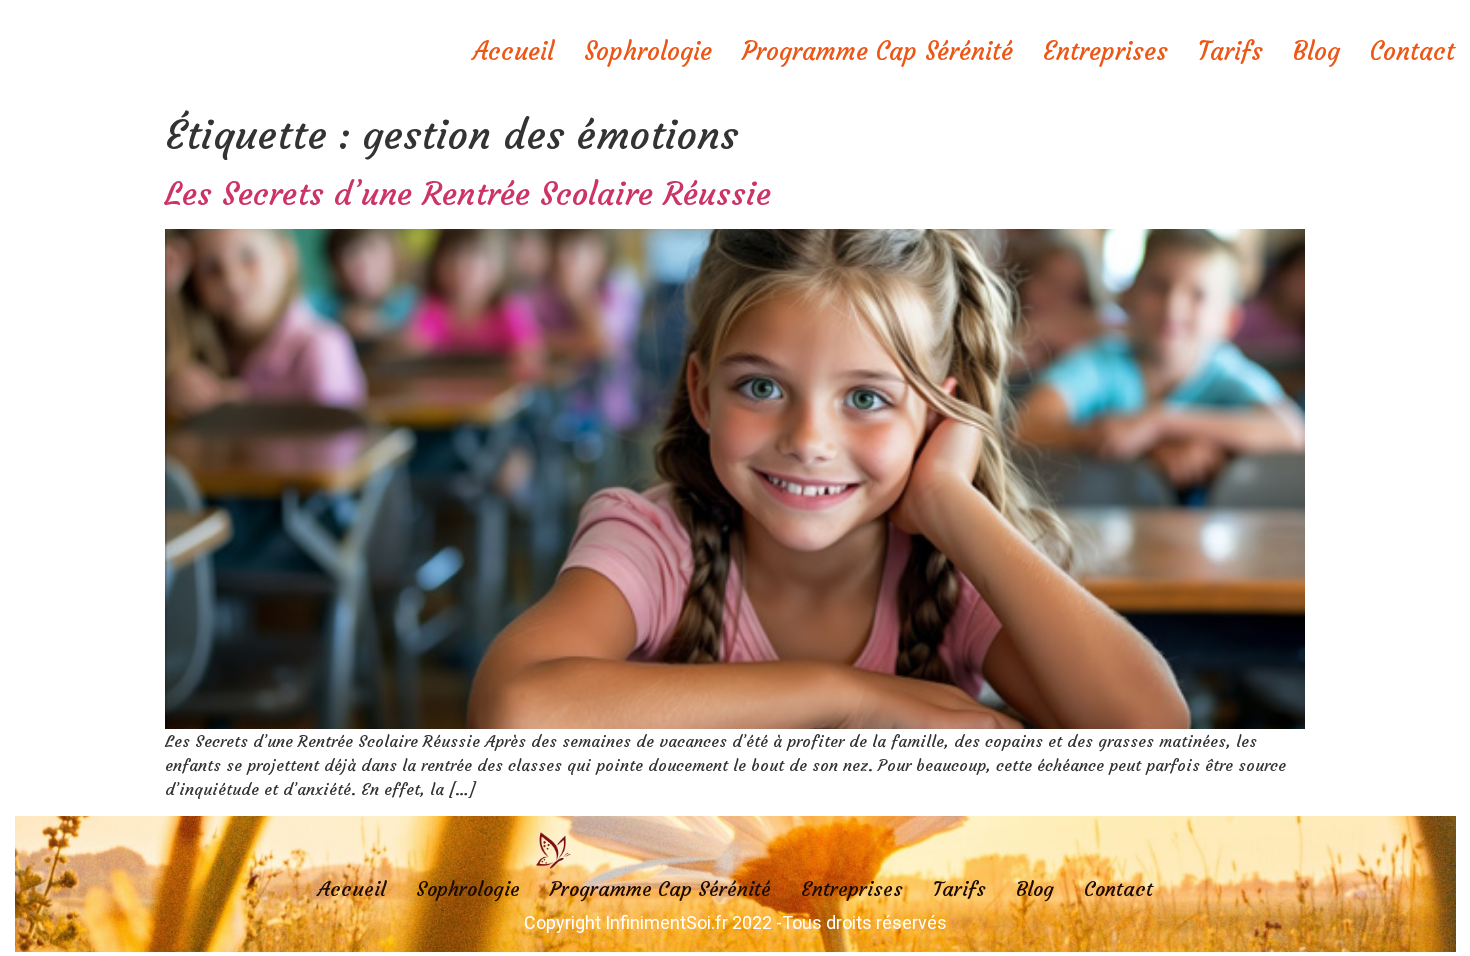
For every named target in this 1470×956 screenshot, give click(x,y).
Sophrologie (648, 51)
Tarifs (1230, 51)
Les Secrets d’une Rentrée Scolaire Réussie (468, 194)
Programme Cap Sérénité (877, 51)
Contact (1412, 51)
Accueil (513, 51)
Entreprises (1105, 51)
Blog (1316, 51)
